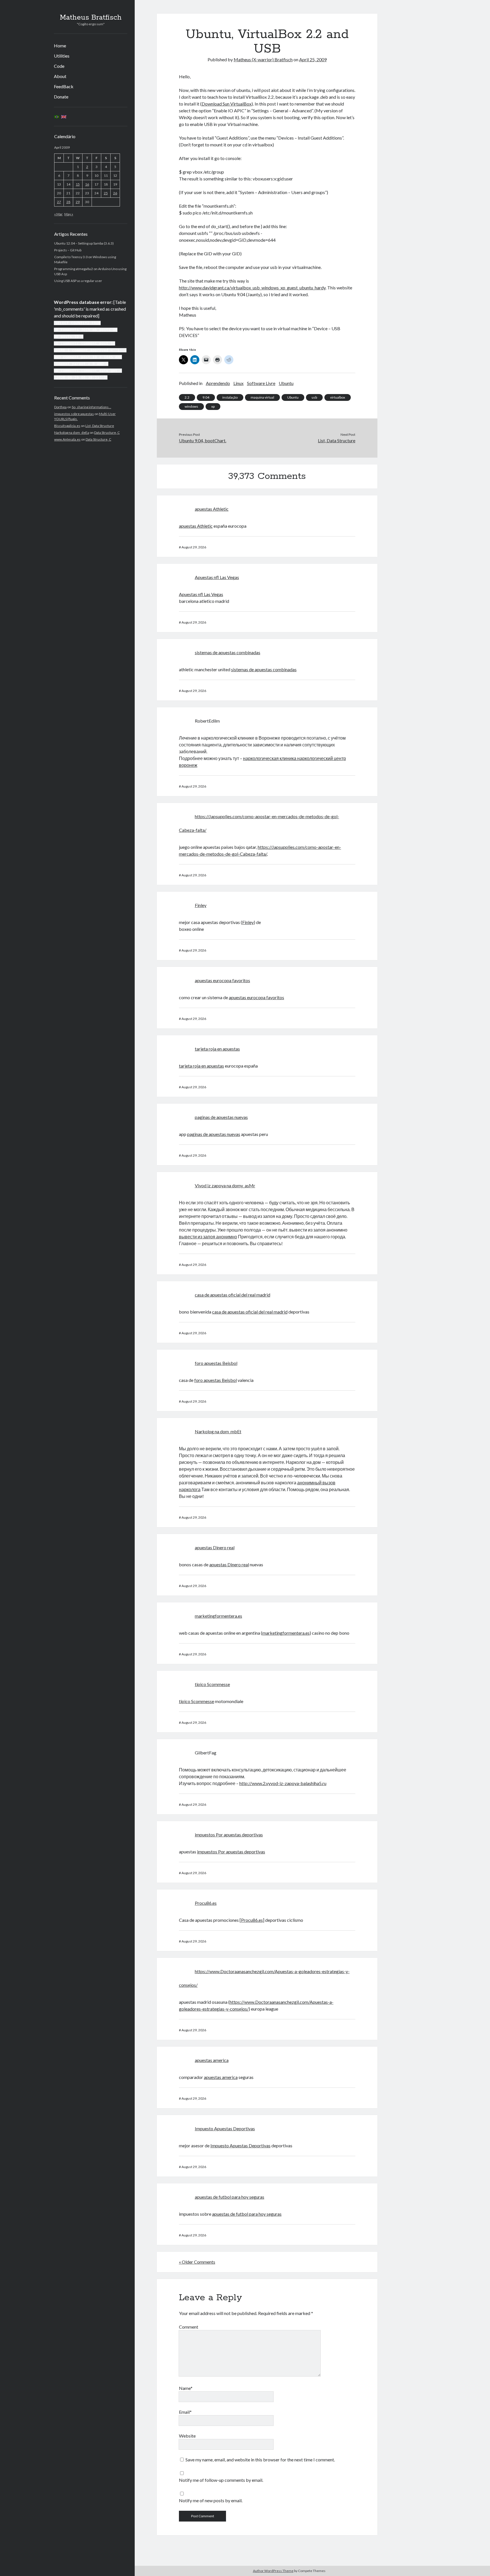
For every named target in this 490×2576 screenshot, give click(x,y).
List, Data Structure (100, 426)
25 (106, 193)
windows (191, 406)
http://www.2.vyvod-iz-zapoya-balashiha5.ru (283, 1783)
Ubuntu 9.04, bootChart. (203, 440)
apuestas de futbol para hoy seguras (230, 2197)
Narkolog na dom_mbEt (218, 1431)
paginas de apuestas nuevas (221, 1117)
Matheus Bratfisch (91, 18)
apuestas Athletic (212, 509)
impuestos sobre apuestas (74, 414)
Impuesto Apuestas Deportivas (225, 2128)
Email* (185, 2412)
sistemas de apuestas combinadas (228, 652)
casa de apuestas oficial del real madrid (233, 1295)
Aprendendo (218, 383)
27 (59, 202)
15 (78, 184)
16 (87, 184)
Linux (238, 383)
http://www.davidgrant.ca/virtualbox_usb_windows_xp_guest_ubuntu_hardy (252, 288)
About (60, 76)
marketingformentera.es (218, 1616)
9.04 (206, 397)
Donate (61, 97)
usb (314, 397)
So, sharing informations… (91, 407)
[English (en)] (64, 116)
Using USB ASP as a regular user (78, 281)
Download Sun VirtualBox (227, 104)
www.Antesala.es (67, 439)
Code (59, 66)
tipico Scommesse (212, 1684)
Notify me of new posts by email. (211, 2500)
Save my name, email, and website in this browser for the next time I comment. (260, 2460)
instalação (230, 397)
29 (78, 202)
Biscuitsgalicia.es (67, 426)
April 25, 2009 (313, 59)
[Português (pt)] (57, 116)
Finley (201, 905)
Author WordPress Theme (273, 2571)
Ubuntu (286, 383)
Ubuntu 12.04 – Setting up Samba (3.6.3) (84, 243)
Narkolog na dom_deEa (72, 433)
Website (187, 2436)
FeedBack (64, 86)
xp (213, 406)
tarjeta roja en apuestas (217, 1049)
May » (69, 214)
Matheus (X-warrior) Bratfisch (263, 59)
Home (60, 46)
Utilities (62, 56)
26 (115, 193)
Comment (189, 2327)
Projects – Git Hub (68, 250)
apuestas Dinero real (215, 1547)
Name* (186, 2388)
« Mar (58, 214)
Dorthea (60, 407)
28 (68, 202)
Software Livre (261, 383)
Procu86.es (206, 1903)
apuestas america (212, 2060)
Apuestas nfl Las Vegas (217, 577)
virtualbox (338, 397)
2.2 (187, 397)
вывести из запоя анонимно (208, 1237)
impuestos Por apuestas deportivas (229, 1835)
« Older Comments (197, 2262)
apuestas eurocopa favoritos (222, 980)
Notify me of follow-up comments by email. (221, 2480)
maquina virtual (262, 397)
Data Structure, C (107, 433)
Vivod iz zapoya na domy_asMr (225, 1185)
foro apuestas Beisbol (216, 1363)
